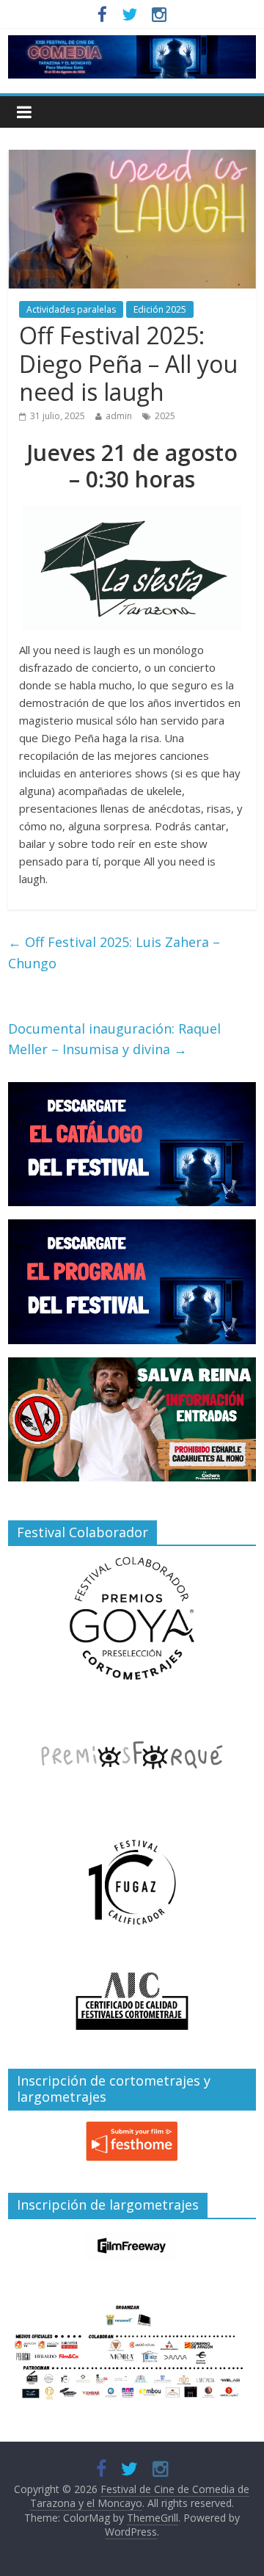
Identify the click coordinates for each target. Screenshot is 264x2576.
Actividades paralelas (71, 309)
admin (119, 416)
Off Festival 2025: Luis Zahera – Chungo (114, 953)
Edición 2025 (160, 309)
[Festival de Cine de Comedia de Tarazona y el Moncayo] (132, 44)
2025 (165, 416)
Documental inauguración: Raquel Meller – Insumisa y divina (114, 1039)
